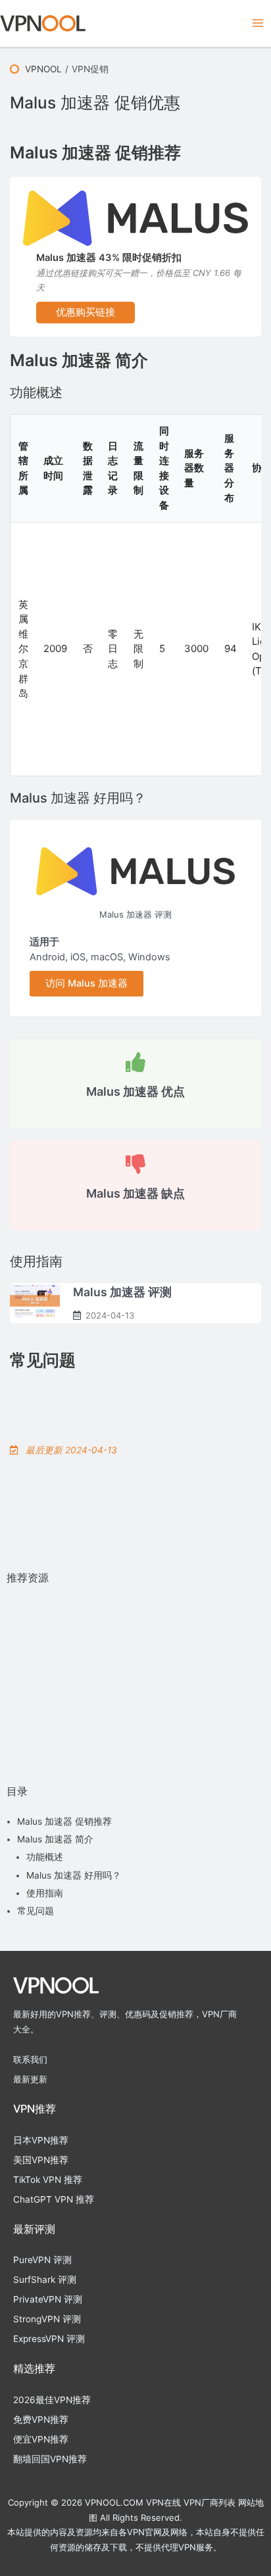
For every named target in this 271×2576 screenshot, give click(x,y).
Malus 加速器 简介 (55, 1839)
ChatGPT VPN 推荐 (54, 2199)
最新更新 (30, 2079)
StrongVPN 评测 (47, 2319)
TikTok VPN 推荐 (48, 2180)
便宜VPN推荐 (41, 2439)
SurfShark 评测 (45, 2280)
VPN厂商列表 (209, 2502)
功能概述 (45, 1857)
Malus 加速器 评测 (135, 914)
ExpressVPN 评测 (49, 2339)
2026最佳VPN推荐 (52, 2400)
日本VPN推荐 (41, 2140)
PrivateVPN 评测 (48, 2299)
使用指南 (45, 1893)
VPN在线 (163, 2502)
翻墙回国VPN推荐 (50, 2459)
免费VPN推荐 (41, 2420)
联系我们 (30, 2059)
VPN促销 (90, 69)
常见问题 (36, 1911)
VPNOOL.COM (114, 2502)
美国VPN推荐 (41, 2160)
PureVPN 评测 (42, 2260)
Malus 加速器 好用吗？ (74, 1875)
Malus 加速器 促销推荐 (64, 1821)
